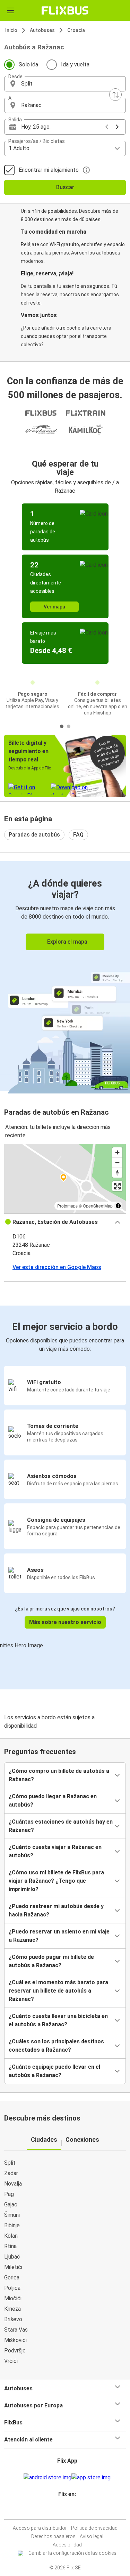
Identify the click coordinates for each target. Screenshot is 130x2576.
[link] (65, 976)
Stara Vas (16, 2330)
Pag (9, 2194)
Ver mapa (54, 607)
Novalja (13, 2184)
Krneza (12, 2309)
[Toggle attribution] (118, 1206)
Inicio (11, 30)
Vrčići (11, 2361)
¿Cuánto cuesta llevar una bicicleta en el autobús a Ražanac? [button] (58, 2020)
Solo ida (28, 64)
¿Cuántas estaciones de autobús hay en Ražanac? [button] (61, 1826)
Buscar (65, 187)
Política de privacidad (94, 2528)
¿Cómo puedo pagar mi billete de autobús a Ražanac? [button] (51, 1961)
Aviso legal (92, 2536)
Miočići (13, 2298)
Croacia (76, 30)
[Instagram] (64, 2511)
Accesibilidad (67, 2545)
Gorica (12, 2278)
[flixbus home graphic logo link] (65, 10)
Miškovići (15, 2340)
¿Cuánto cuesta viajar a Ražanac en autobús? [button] (55, 1851)
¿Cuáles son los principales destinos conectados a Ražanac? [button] (56, 2046)
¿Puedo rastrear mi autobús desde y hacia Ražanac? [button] (56, 1910)
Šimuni (12, 2215)
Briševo (13, 2319)
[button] (65, 84)
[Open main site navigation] (10, 10)
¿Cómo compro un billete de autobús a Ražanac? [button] (59, 1775)
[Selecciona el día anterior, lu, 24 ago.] (107, 127)
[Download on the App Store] (91, 2478)
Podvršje (15, 2351)
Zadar (11, 2173)
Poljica (12, 2288)
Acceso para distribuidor (40, 2528)
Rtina (10, 2246)
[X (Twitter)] (70, 2511)
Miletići (13, 2267)
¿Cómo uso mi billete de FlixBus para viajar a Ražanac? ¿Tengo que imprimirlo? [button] (56, 1881)
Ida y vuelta (75, 64)
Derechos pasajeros (53, 2536)
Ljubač (12, 2257)
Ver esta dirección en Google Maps (57, 1267)
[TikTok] (72, 2511)
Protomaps (67, 1206)
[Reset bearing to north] (117, 1173)
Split (10, 2163)
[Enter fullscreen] (117, 1186)
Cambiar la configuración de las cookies (72, 2553)
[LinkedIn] (68, 2511)
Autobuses (42, 30)
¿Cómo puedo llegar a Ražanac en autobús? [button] (53, 1800)
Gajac (11, 2204)
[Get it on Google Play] (47, 2478)
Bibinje (12, 2225)
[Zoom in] (117, 1152)
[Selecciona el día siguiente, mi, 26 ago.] (117, 127)
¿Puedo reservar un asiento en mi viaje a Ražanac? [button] (59, 1936)
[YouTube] (66, 2511)
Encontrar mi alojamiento (49, 170)
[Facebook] (62, 2511)
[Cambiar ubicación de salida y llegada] (115, 95)
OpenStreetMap (98, 1206)
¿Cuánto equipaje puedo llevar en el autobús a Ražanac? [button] (54, 2071)
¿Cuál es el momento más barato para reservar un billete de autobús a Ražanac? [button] (58, 1991)
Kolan (11, 2236)
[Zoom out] (117, 1162)
